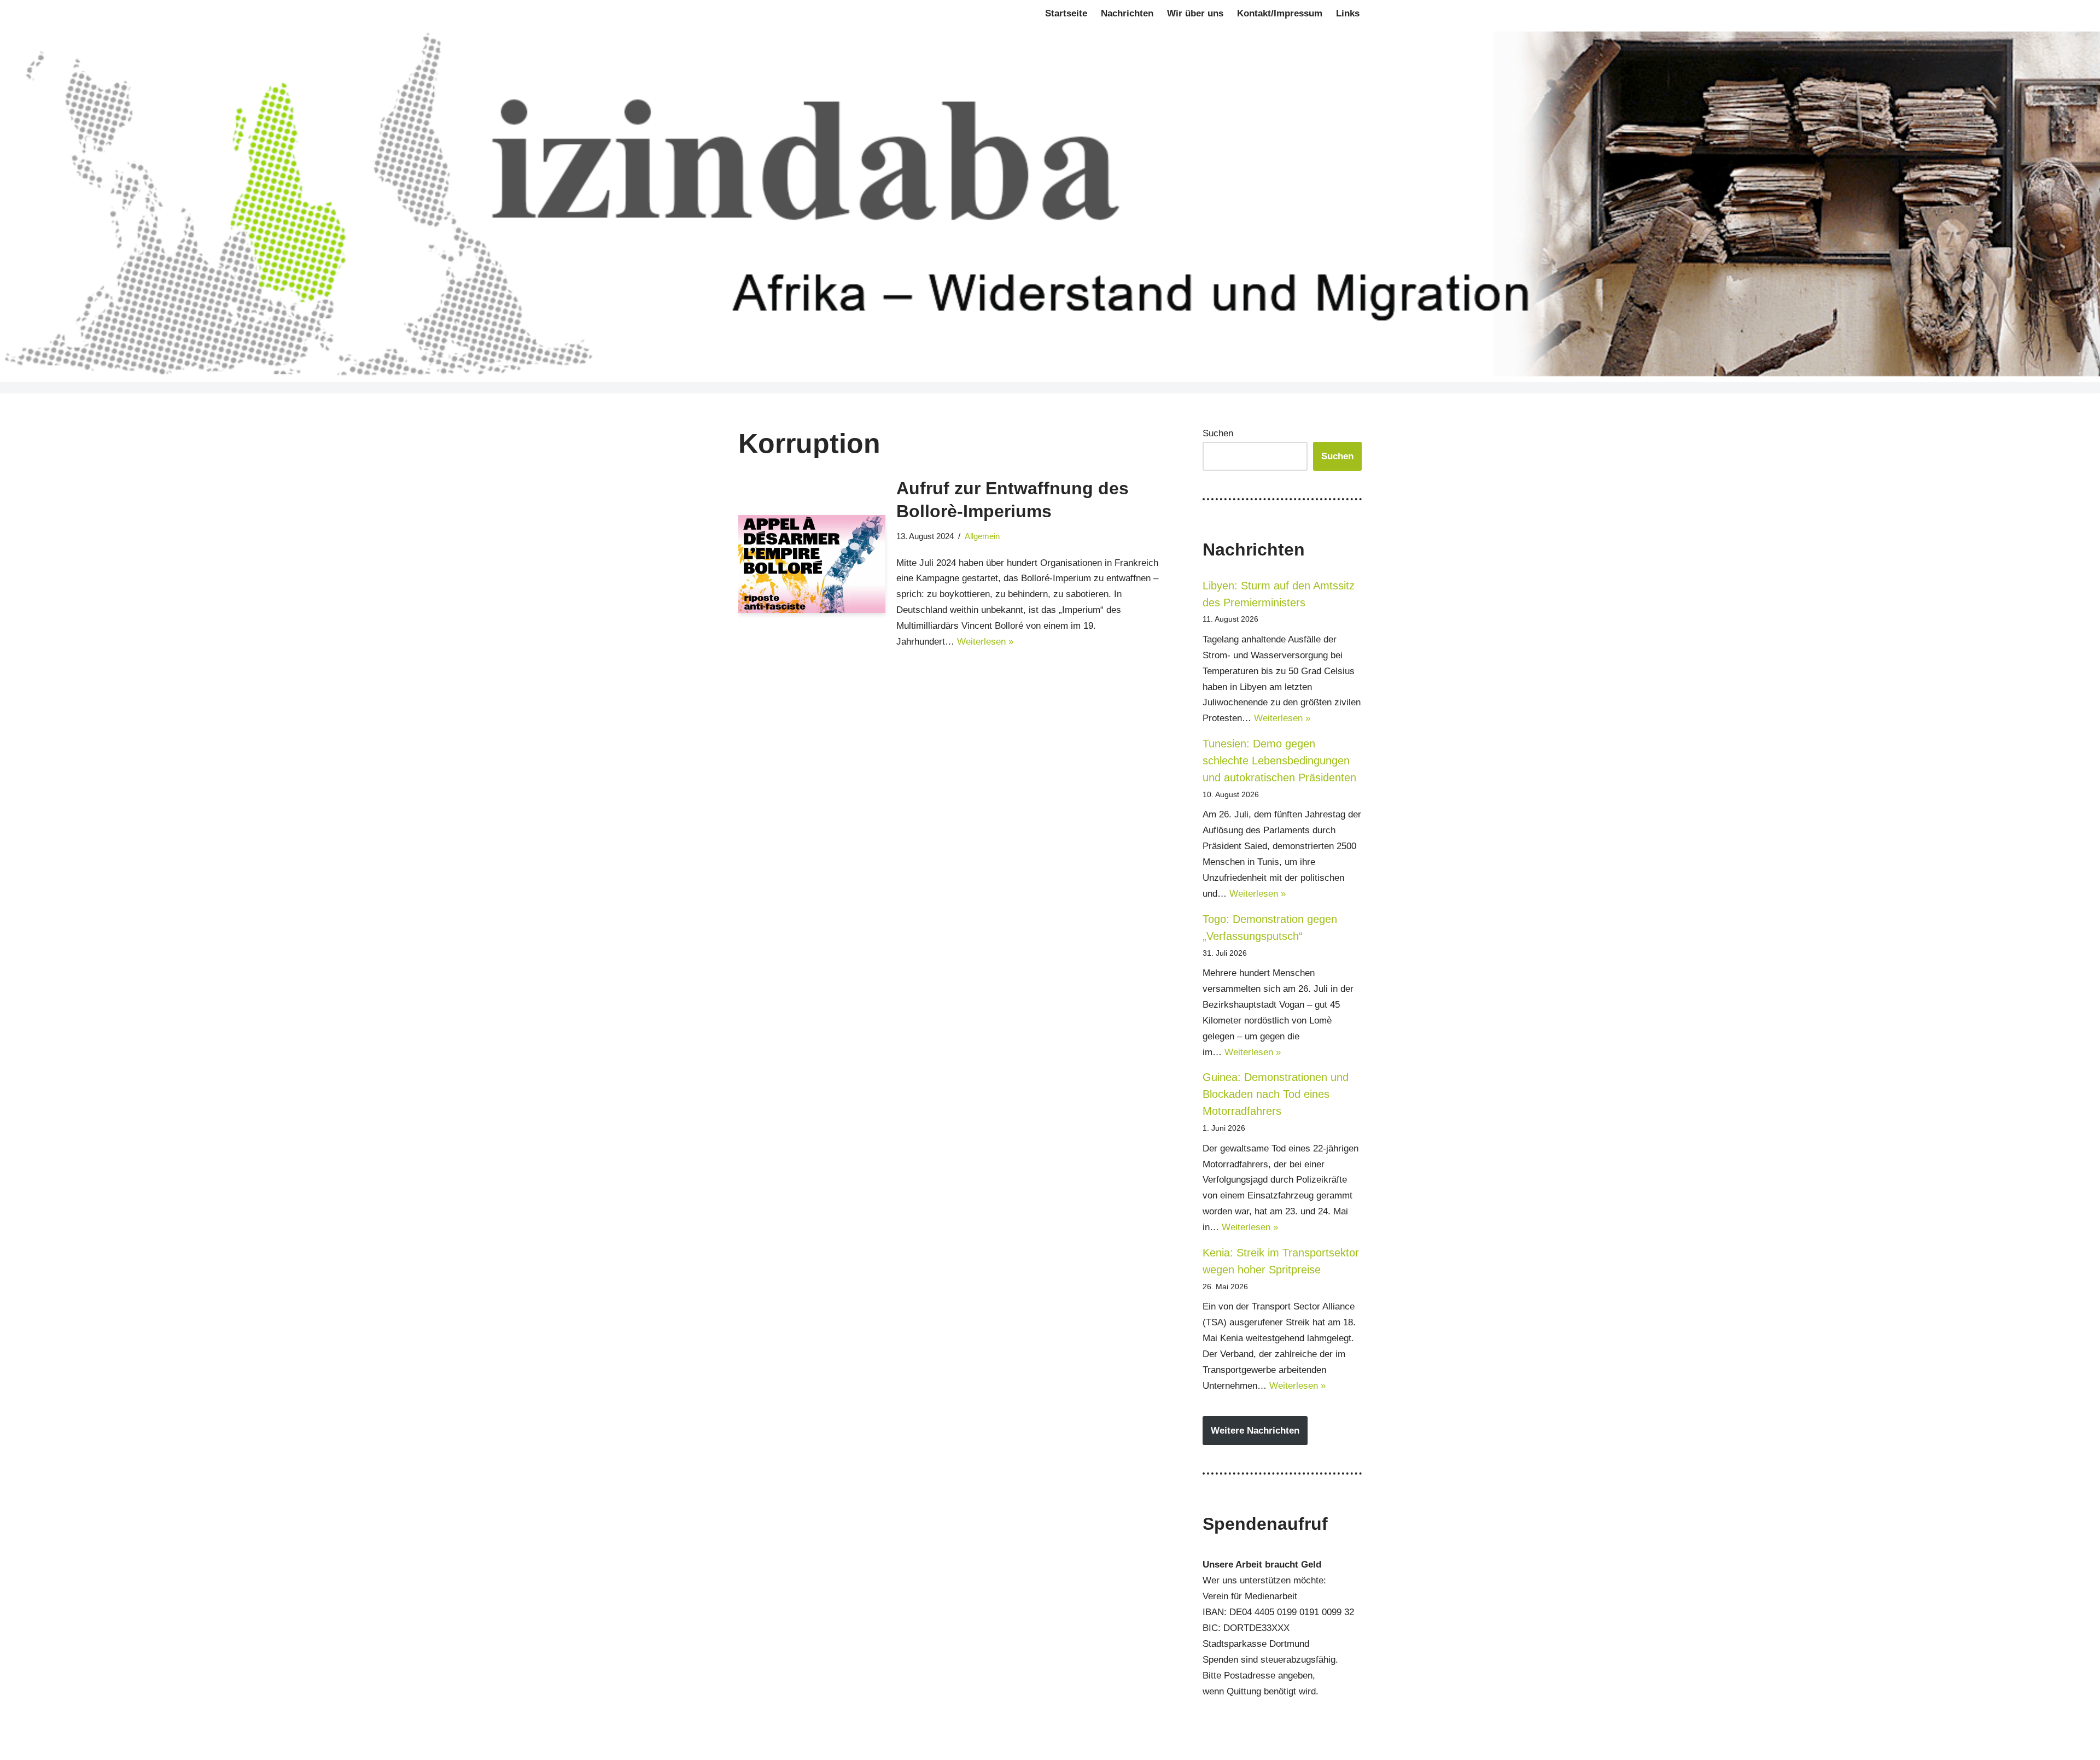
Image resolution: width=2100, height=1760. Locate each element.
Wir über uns (1195, 13)
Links (1348, 13)
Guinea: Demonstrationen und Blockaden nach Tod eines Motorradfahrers (1276, 1094)
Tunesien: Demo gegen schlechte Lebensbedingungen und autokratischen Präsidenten (1279, 761)
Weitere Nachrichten (1255, 1431)
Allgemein (982, 536)
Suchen (1218, 433)
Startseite (1066, 13)
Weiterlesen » (985, 642)
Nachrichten (1127, 13)
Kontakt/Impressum (1280, 13)
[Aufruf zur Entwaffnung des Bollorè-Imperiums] (812, 564)
